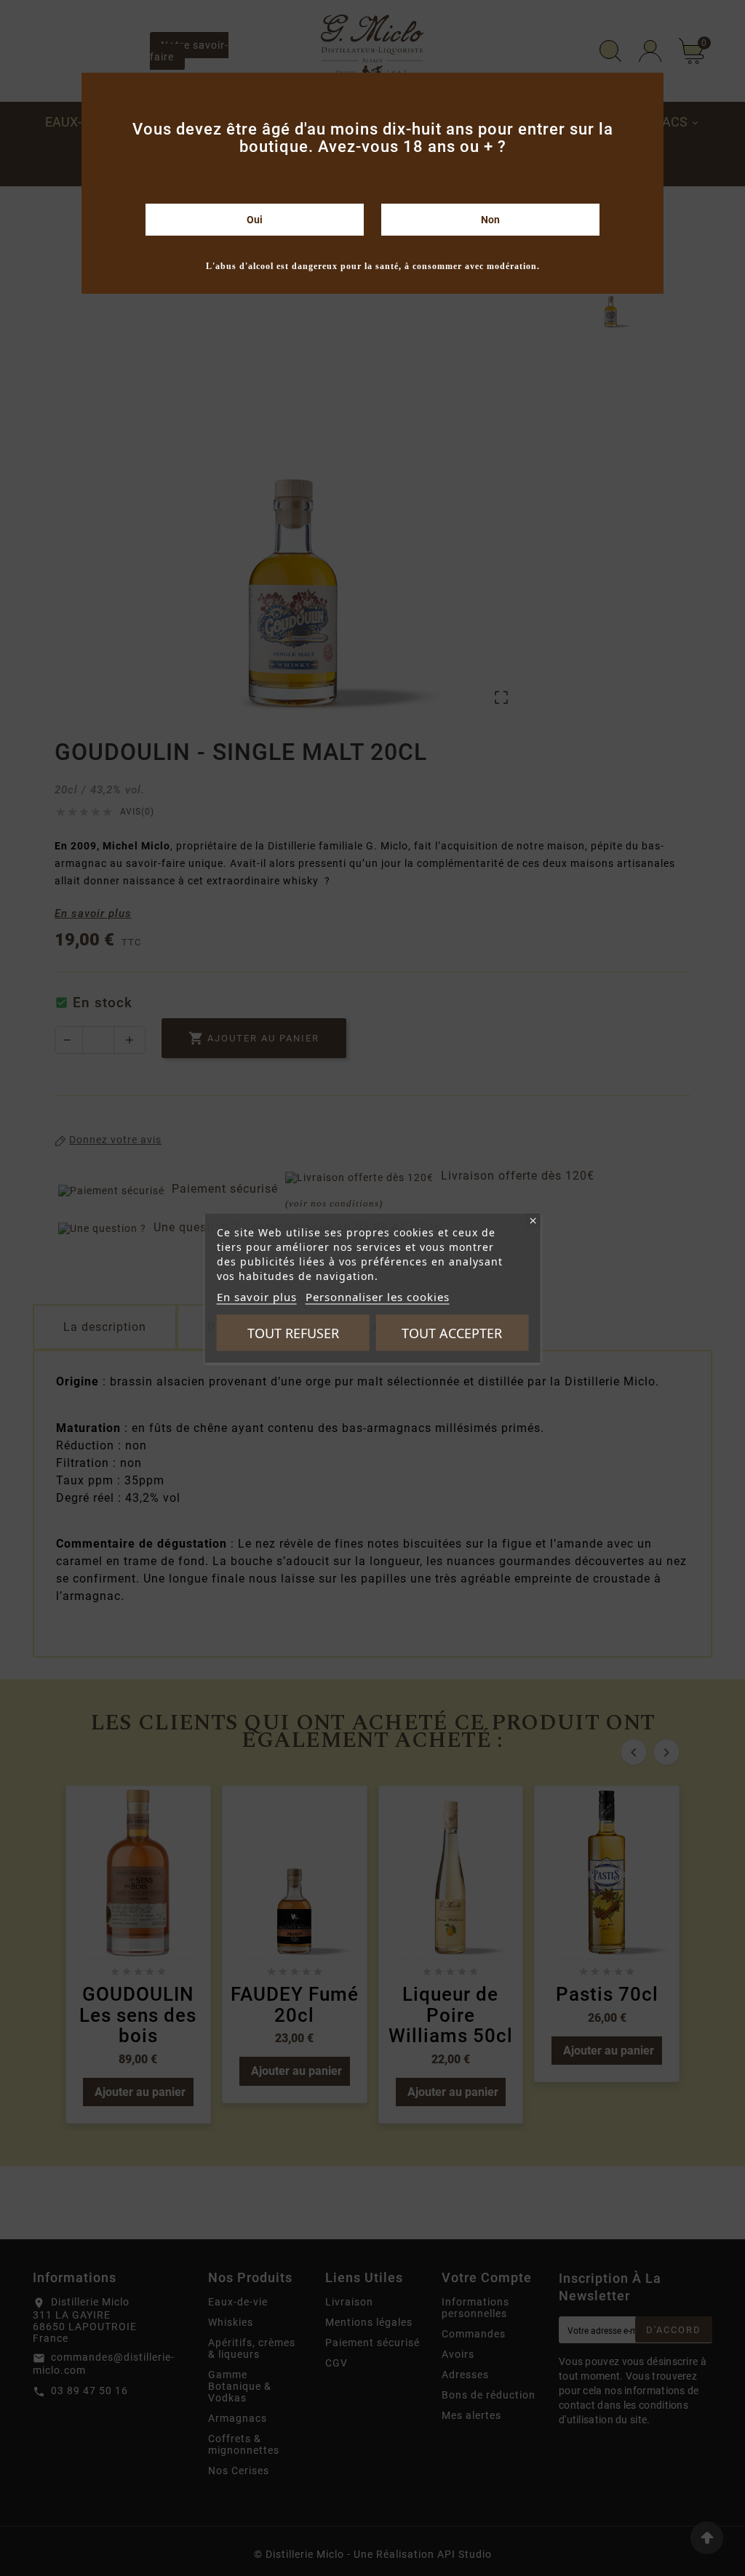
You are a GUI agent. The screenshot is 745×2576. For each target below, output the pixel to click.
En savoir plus (257, 1297)
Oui (255, 220)
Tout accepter (452, 1333)
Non (490, 220)
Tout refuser (293, 1333)
